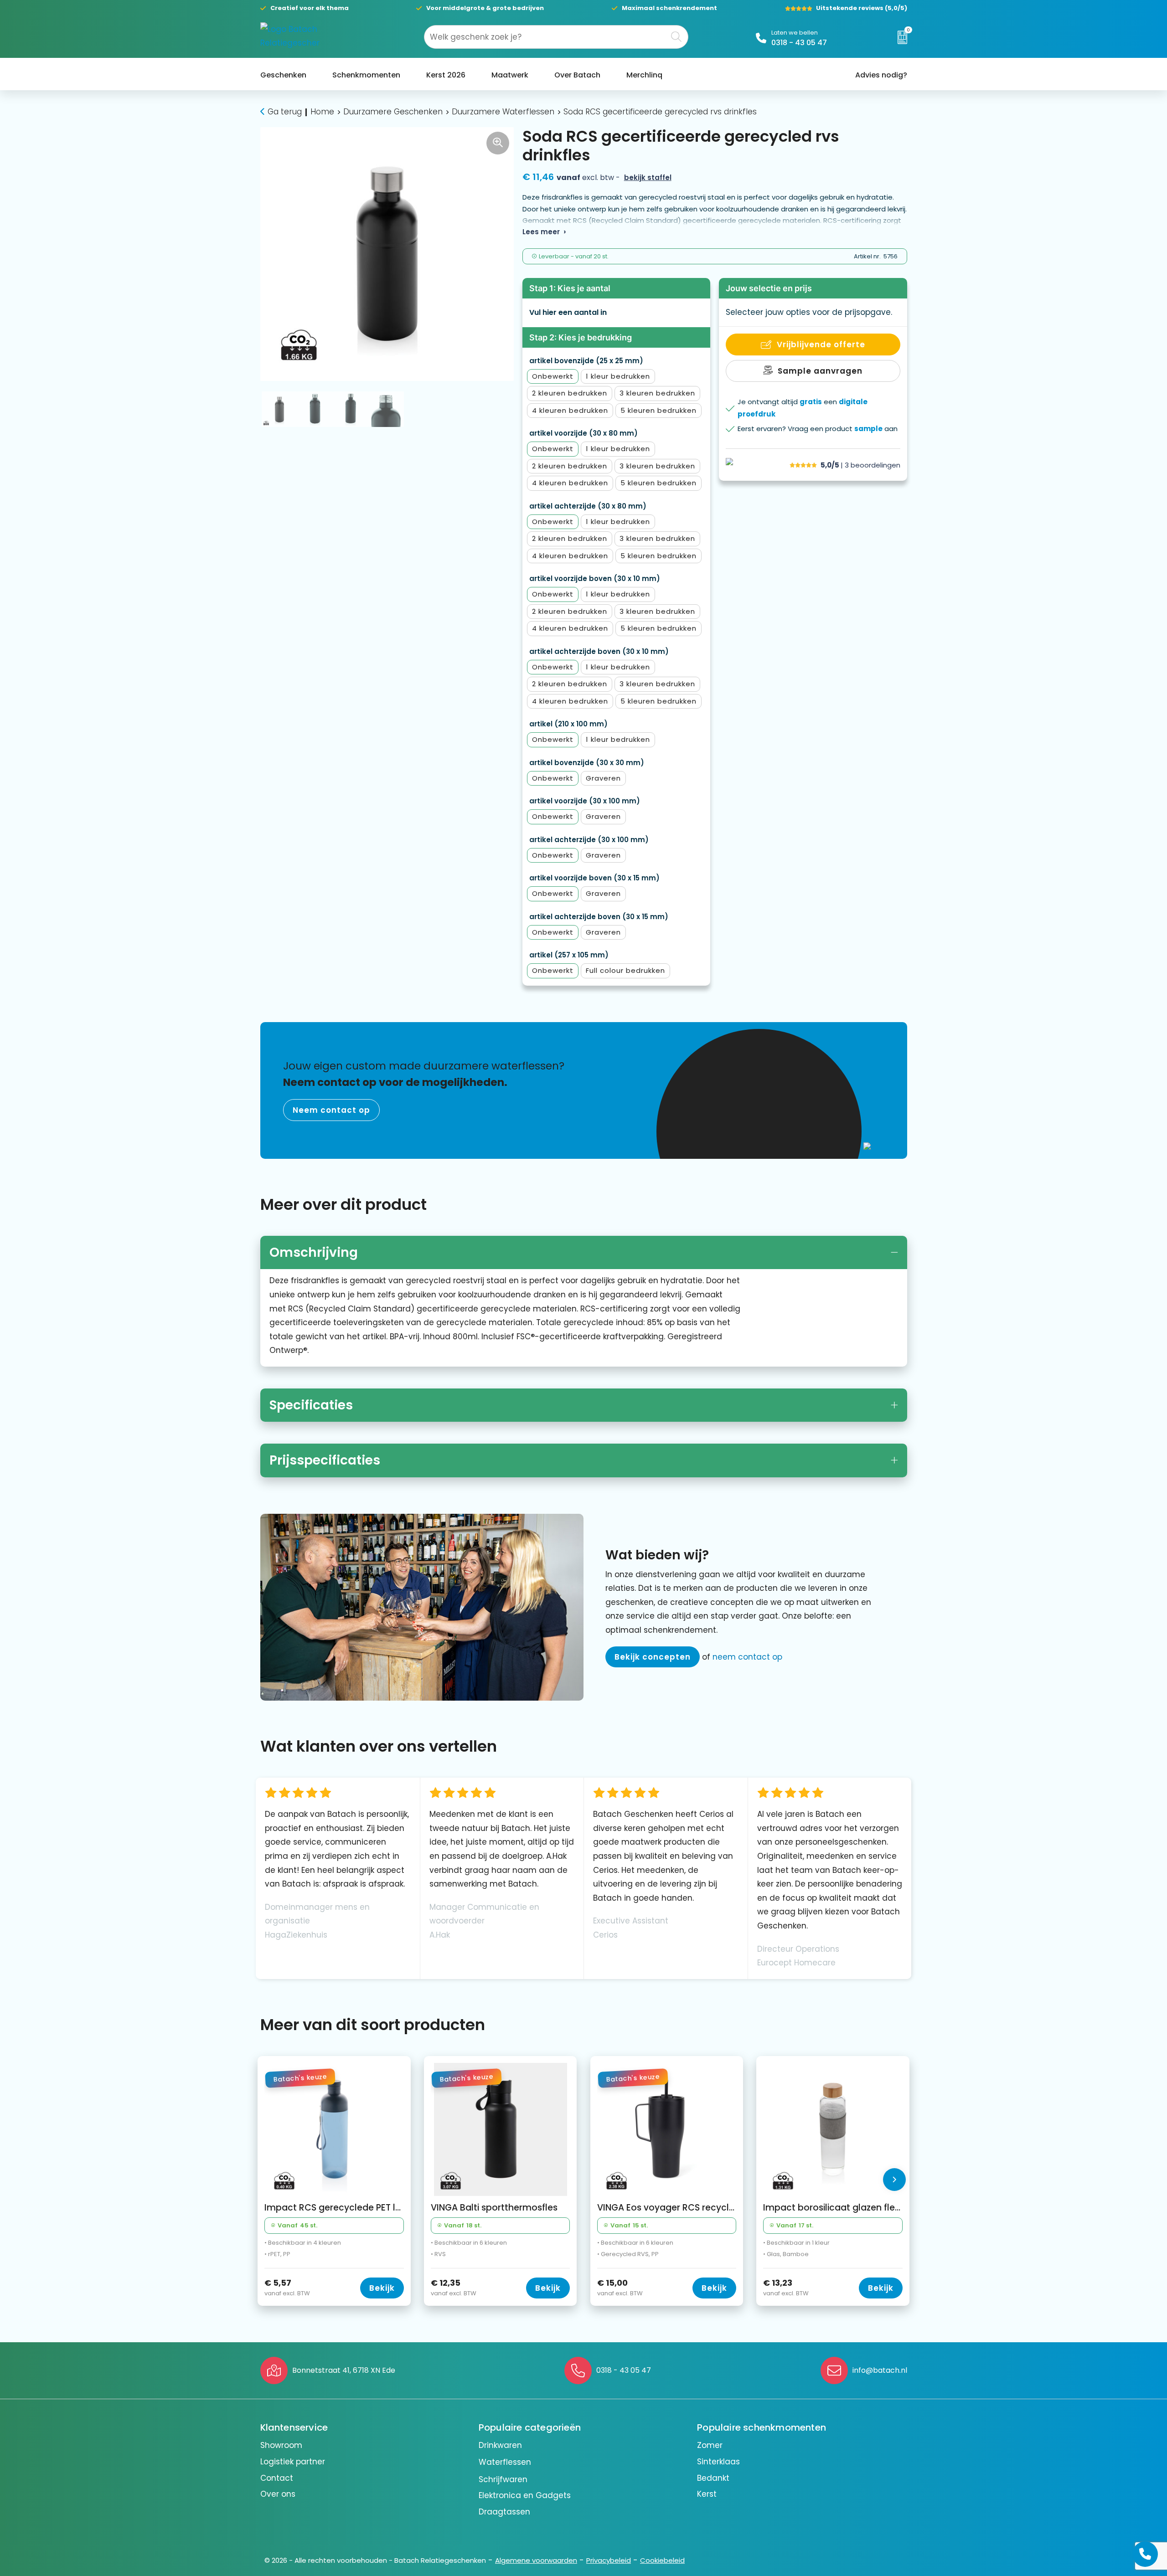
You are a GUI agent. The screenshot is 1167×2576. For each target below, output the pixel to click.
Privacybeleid (609, 2560)
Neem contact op (331, 1110)
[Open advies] (1145, 2554)
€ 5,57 (287, 2288)
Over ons (278, 2494)
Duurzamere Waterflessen (503, 112)
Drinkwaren (500, 2445)
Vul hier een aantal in (568, 312)
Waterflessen (505, 2462)
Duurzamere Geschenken (393, 112)
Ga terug (285, 112)
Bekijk (382, 2288)
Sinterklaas (718, 2462)
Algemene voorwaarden (536, 2560)
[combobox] (546, 37)
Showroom (281, 2445)
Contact (277, 2478)
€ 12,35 (454, 2288)
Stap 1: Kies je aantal (570, 288)
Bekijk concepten (653, 1657)
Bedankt (713, 2478)
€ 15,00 (620, 2288)
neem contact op (747, 1657)
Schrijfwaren (503, 2479)
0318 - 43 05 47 (799, 43)
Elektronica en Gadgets (525, 2495)
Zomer (710, 2445)
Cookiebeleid (662, 2560)
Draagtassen (504, 2512)
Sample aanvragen (820, 371)
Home (322, 112)
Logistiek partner (293, 2462)
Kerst (707, 2494)
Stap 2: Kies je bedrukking (581, 337)
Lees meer (541, 232)
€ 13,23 (786, 2288)
